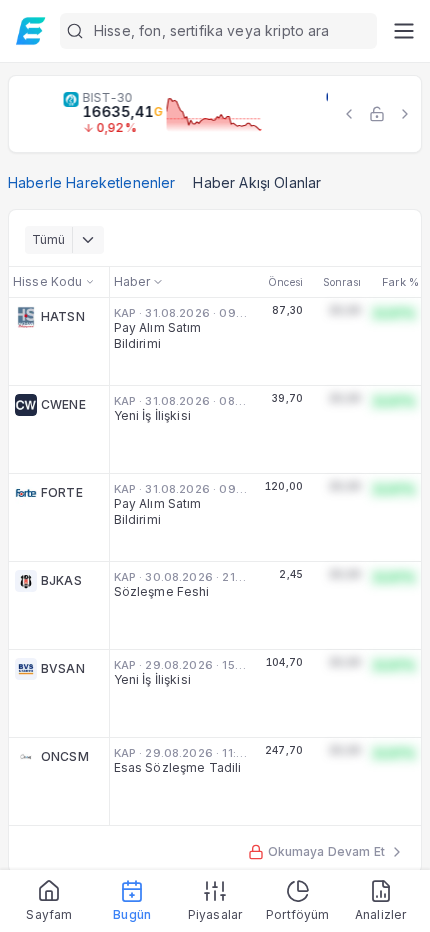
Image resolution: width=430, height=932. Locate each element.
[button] (218, 31)
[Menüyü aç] (403, 31)
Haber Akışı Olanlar (257, 182)
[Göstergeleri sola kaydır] (349, 114)
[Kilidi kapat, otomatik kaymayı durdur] (377, 114)
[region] (215, 114)
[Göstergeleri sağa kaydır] (405, 114)
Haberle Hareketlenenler (91, 182)
